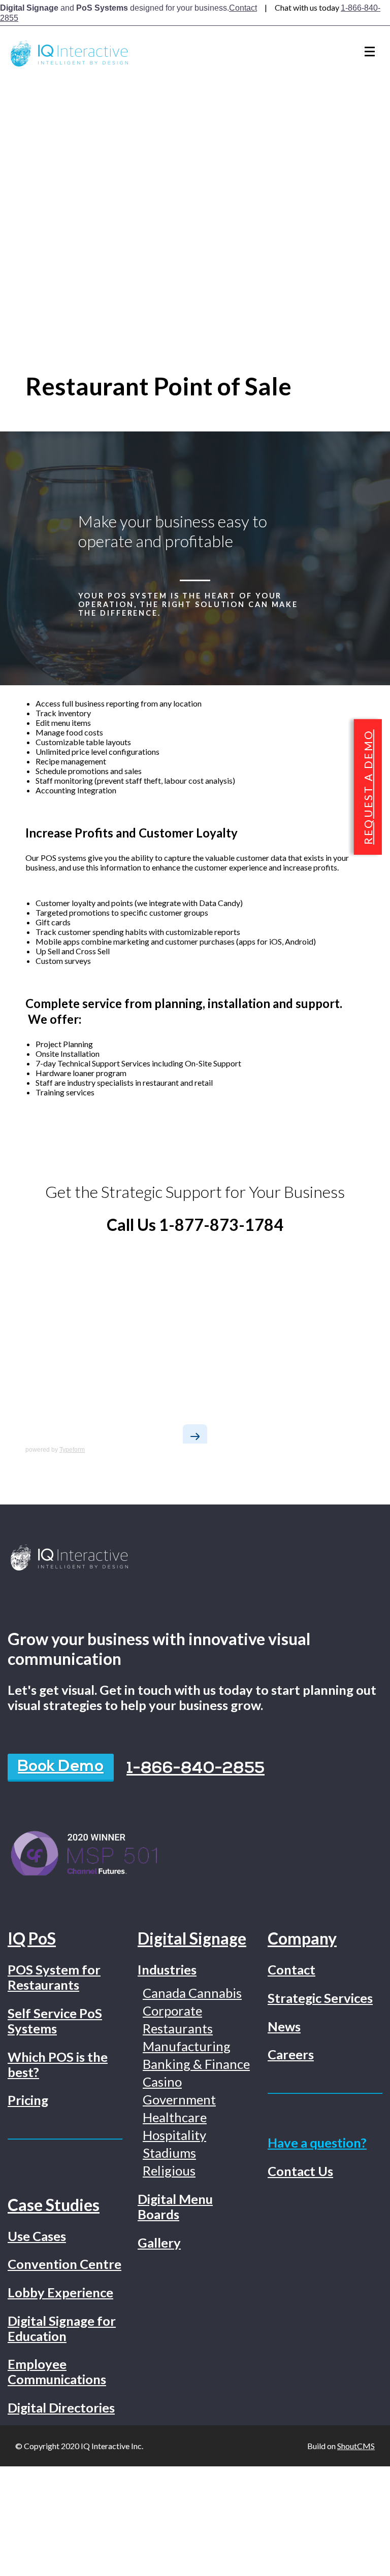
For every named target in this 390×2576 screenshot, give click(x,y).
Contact (243, 8)
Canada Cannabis (192, 1993)
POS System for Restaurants (54, 1977)
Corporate (172, 2011)
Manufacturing (187, 2046)
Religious (169, 2170)
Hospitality (174, 2135)
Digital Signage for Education (62, 2328)
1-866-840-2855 (196, 1769)
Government (179, 2099)
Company (302, 1938)
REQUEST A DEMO (368, 787)
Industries (167, 1969)
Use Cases (37, 2236)
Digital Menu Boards (175, 2206)
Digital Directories (61, 2407)
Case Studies (54, 2205)
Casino (162, 2082)
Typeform (72, 1450)
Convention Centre (64, 2264)
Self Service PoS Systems (55, 2021)
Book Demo (61, 1767)
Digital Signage (192, 1938)
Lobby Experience (60, 2292)
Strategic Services (320, 1998)
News (284, 2026)
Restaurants (178, 2028)
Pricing (28, 2100)
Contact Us (300, 2171)
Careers (291, 2054)
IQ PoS (32, 1938)
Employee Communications (57, 2371)
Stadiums (169, 2153)
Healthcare (175, 2117)
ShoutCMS (356, 2446)
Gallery (159, 2243)
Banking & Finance (196, 2064)
